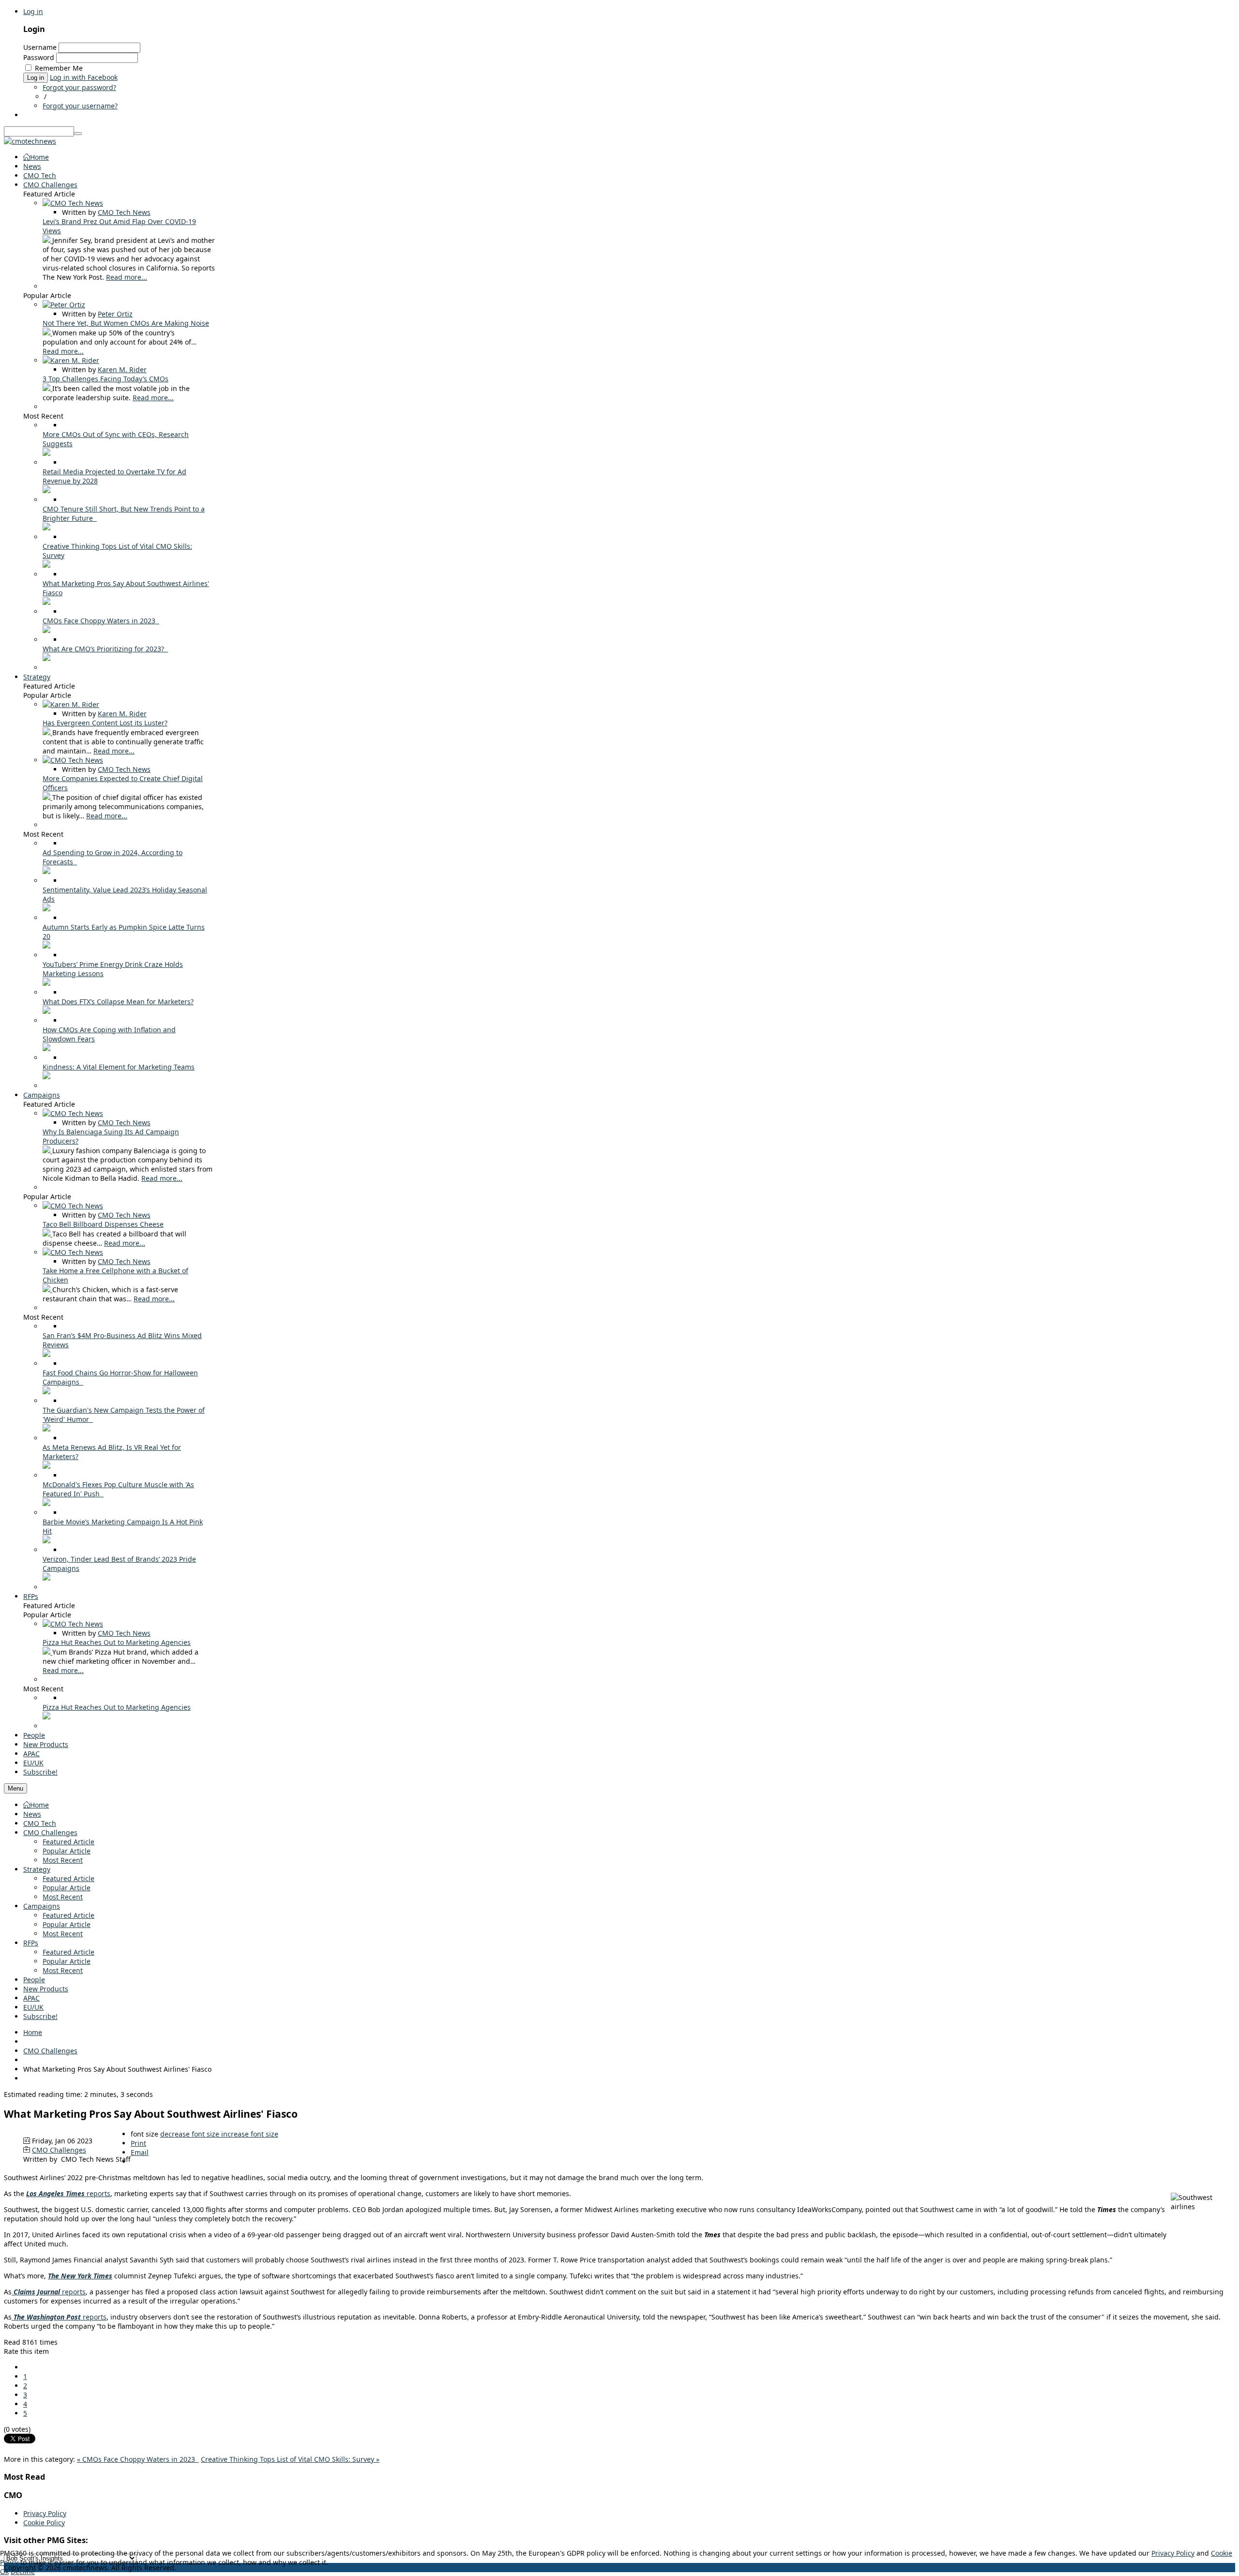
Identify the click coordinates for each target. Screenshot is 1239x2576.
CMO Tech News (124, 212)
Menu (15, 1788)
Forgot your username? (80, 106)
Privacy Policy (45, 2513)
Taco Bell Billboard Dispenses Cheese (103, 1224)
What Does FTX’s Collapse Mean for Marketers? (118, 1002)
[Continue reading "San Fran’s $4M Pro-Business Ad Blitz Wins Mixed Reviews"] (46, 1354)
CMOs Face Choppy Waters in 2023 (101, 621)
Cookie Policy (44, 2523)
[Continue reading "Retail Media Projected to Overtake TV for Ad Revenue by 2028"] (46, 490)
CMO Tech (40, 1823)
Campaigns (42, 1906)
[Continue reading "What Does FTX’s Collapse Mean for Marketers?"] (46, 1011)
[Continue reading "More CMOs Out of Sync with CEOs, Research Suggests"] (46, 453)
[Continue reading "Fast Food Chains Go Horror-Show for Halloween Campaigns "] (46, 1392)
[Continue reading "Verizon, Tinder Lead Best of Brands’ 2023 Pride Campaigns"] (46, 1578)
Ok (4, 2571)
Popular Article (67, 1851)
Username (40, 47)
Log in (33, 11)
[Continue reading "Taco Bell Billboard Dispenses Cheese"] (47, 1234)
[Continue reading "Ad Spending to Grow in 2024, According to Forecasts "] (46, 871)
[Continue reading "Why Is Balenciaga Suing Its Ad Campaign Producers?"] (47, 1151)
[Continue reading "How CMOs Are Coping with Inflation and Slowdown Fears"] (46, 1048)
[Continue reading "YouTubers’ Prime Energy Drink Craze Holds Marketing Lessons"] (46, 983)
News (32, 1814)
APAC (31, 1998)
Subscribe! (40, 2016)
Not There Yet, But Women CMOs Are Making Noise (126, 323)
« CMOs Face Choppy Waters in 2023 (138, 2459)
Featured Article (68, 1842)
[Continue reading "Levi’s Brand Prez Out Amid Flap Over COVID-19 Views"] (47, 240)
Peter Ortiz (115, 314)
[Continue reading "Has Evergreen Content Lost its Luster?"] (47, 732)
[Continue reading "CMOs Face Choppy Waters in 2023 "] (46, 630)
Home (39, 1805)
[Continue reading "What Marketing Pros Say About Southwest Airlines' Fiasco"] (46, 602)
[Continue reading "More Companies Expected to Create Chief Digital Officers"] (47, 797)
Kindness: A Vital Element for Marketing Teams (119, 1067)
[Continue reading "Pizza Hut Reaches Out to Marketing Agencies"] (47, 1652)
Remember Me (59, 68)
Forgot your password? (79, 87)
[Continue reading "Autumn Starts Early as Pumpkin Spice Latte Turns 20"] (46, 946)
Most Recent (63, 1860)
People (34, 1980)
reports (68, 2193)
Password (39, 57)
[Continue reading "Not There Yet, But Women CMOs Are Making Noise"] (47, 333)
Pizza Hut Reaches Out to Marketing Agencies (117, 1642)
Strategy (37, 1869)
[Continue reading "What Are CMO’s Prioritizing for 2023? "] (46, 658)
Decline (23, 2571)
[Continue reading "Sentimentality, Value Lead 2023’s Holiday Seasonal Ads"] (46, 909)
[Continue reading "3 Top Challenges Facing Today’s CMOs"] (47, 388)
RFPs (31, 1943)
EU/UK (33, 2007)
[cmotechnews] (30, 141)
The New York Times (80, 2276)
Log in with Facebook (84, 77)
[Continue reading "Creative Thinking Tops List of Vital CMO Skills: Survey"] (46, 565)
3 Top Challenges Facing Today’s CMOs (106, 379)
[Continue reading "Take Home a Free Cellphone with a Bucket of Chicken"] (47, 1289)
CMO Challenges (50, 1832)
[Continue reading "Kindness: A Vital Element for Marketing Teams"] (46, 1077)
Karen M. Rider (122, 369)
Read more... (127, 277)
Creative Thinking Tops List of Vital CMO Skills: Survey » (290, 2459)
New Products (46, 1989)
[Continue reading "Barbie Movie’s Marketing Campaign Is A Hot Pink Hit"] (46, 1541)
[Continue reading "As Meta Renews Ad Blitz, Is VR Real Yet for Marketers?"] (46, 1466)
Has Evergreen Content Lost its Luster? (105, 723)
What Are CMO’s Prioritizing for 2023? (105, 649)
